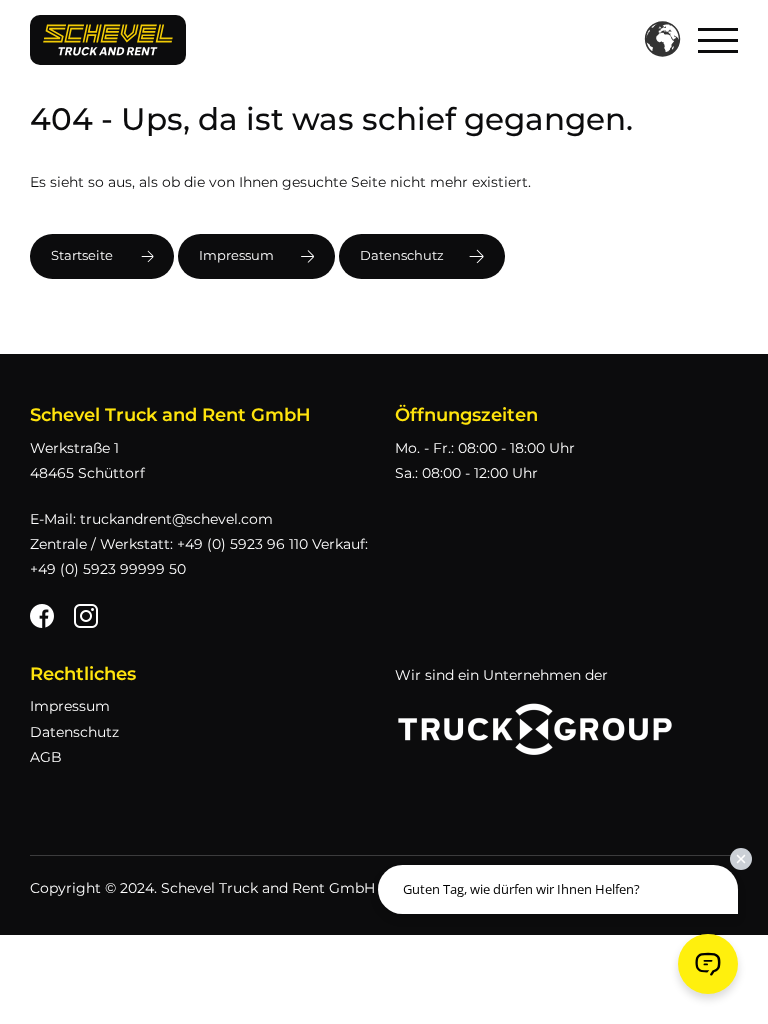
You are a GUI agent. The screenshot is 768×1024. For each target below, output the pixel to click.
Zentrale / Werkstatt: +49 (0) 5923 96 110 (169, 544)
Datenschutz (402, 255)
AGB (46, 757)
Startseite (82, 255)
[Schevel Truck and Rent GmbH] (108, 39)
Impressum (236, 255)
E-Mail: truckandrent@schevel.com (151, 519)
